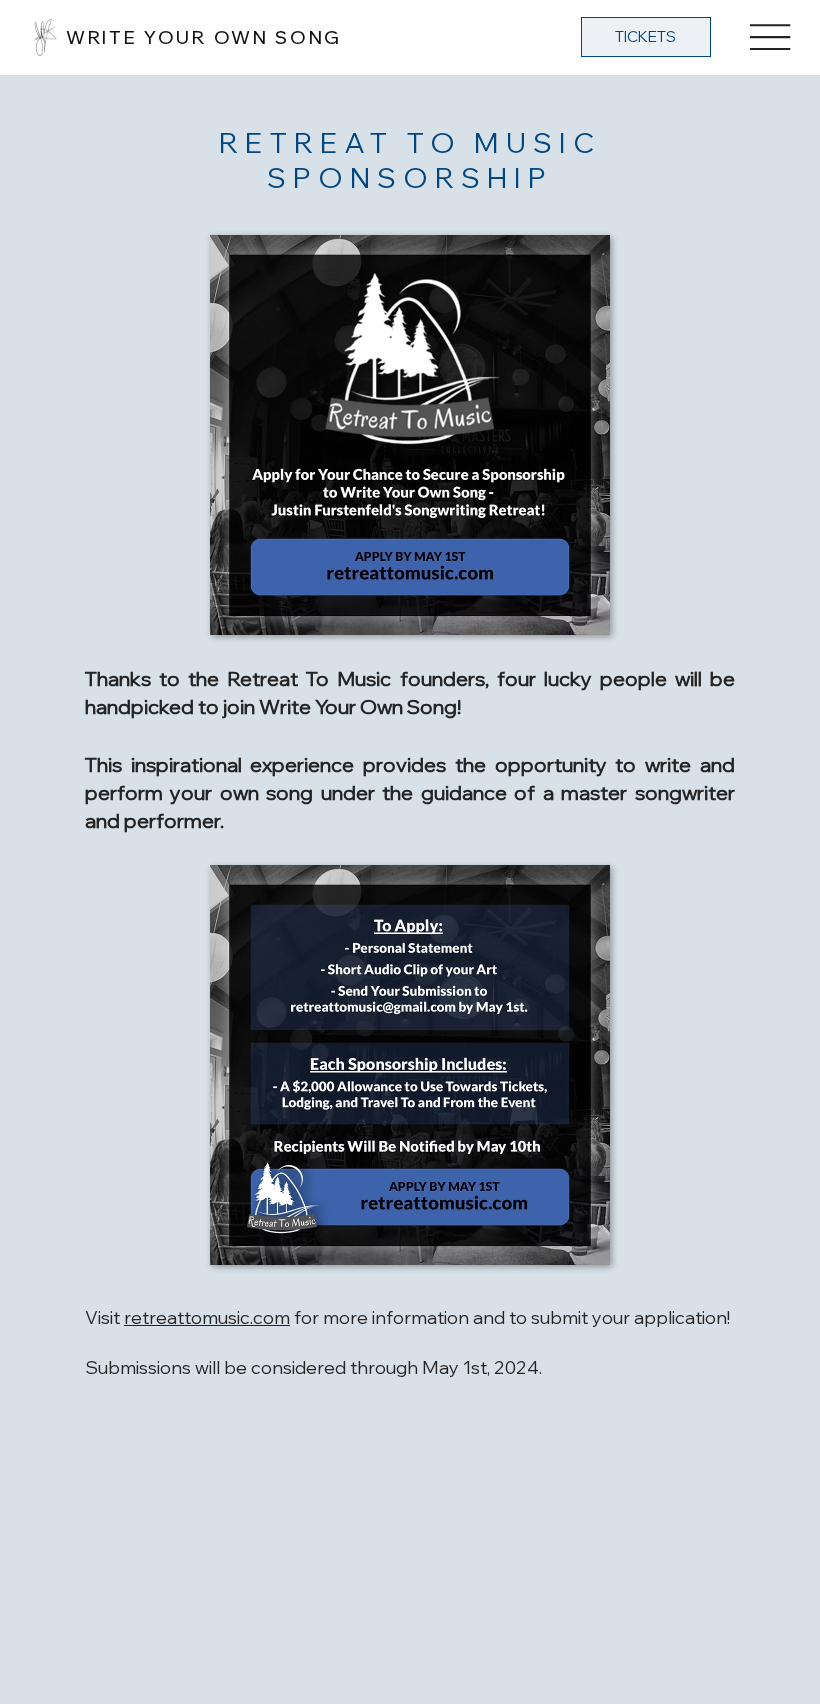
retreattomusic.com (207, 1317)
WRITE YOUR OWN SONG (204, 37)
